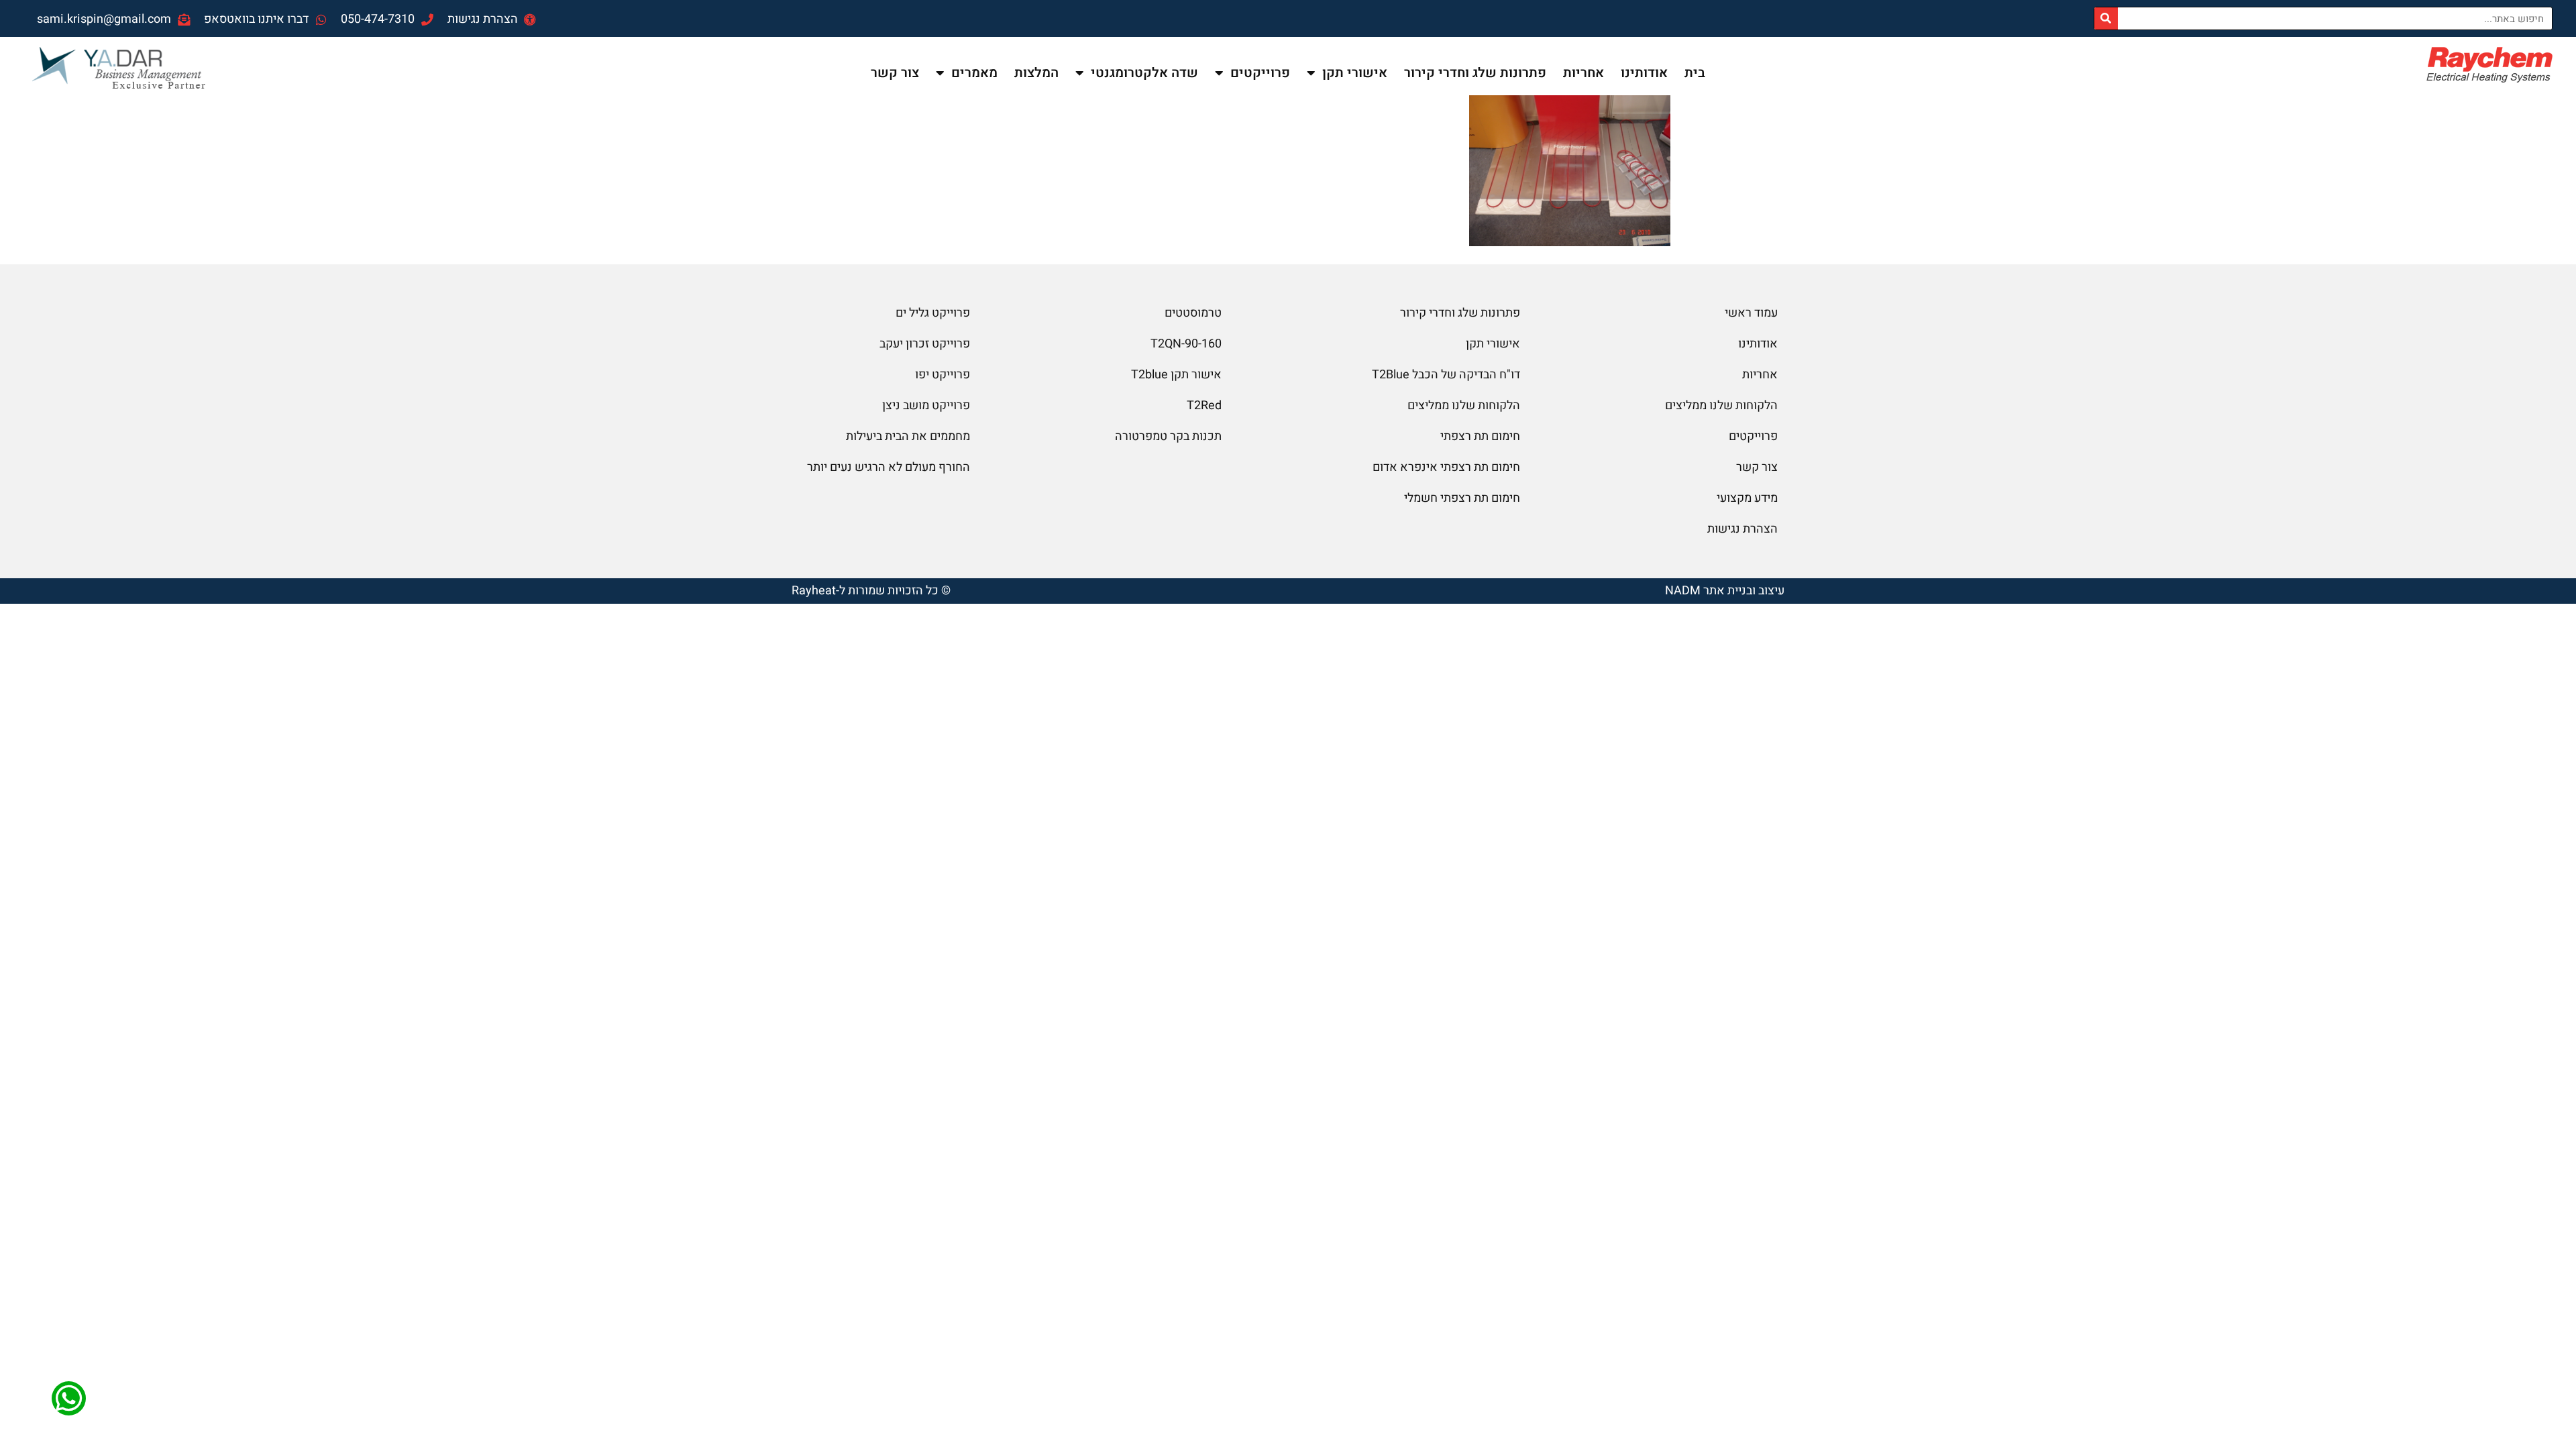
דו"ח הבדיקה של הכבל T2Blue (1446, 375)
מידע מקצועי (1747, 498)
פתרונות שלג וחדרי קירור (1475, 73)
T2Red (1204, 406)
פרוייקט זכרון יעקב (925, 344)
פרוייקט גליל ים (933, 313)
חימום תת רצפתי (1480, 436)
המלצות (1036, 73)
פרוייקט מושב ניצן (926, 406)
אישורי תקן (1355, 73)
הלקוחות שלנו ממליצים (1721, 406)
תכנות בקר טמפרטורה (1168, 436)
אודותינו (1644, 73)
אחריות (1584, 73)
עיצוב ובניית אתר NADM (1725, 591)
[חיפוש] (2106, 18)
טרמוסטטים (1193, 313)
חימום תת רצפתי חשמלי (1462, 498)
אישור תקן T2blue (1176, 375)
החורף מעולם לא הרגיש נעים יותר (889, 467)
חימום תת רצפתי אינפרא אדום (1446, 467)
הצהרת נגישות (1742, 529)
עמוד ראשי (1751, 313)
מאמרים (974, 73)
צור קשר (895, 73)
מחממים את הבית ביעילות (908, 436)
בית (1695, 73)
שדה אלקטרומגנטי (1144, 73)
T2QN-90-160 (1186, 344)
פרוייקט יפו (943, 375)
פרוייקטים (1260, 73)
